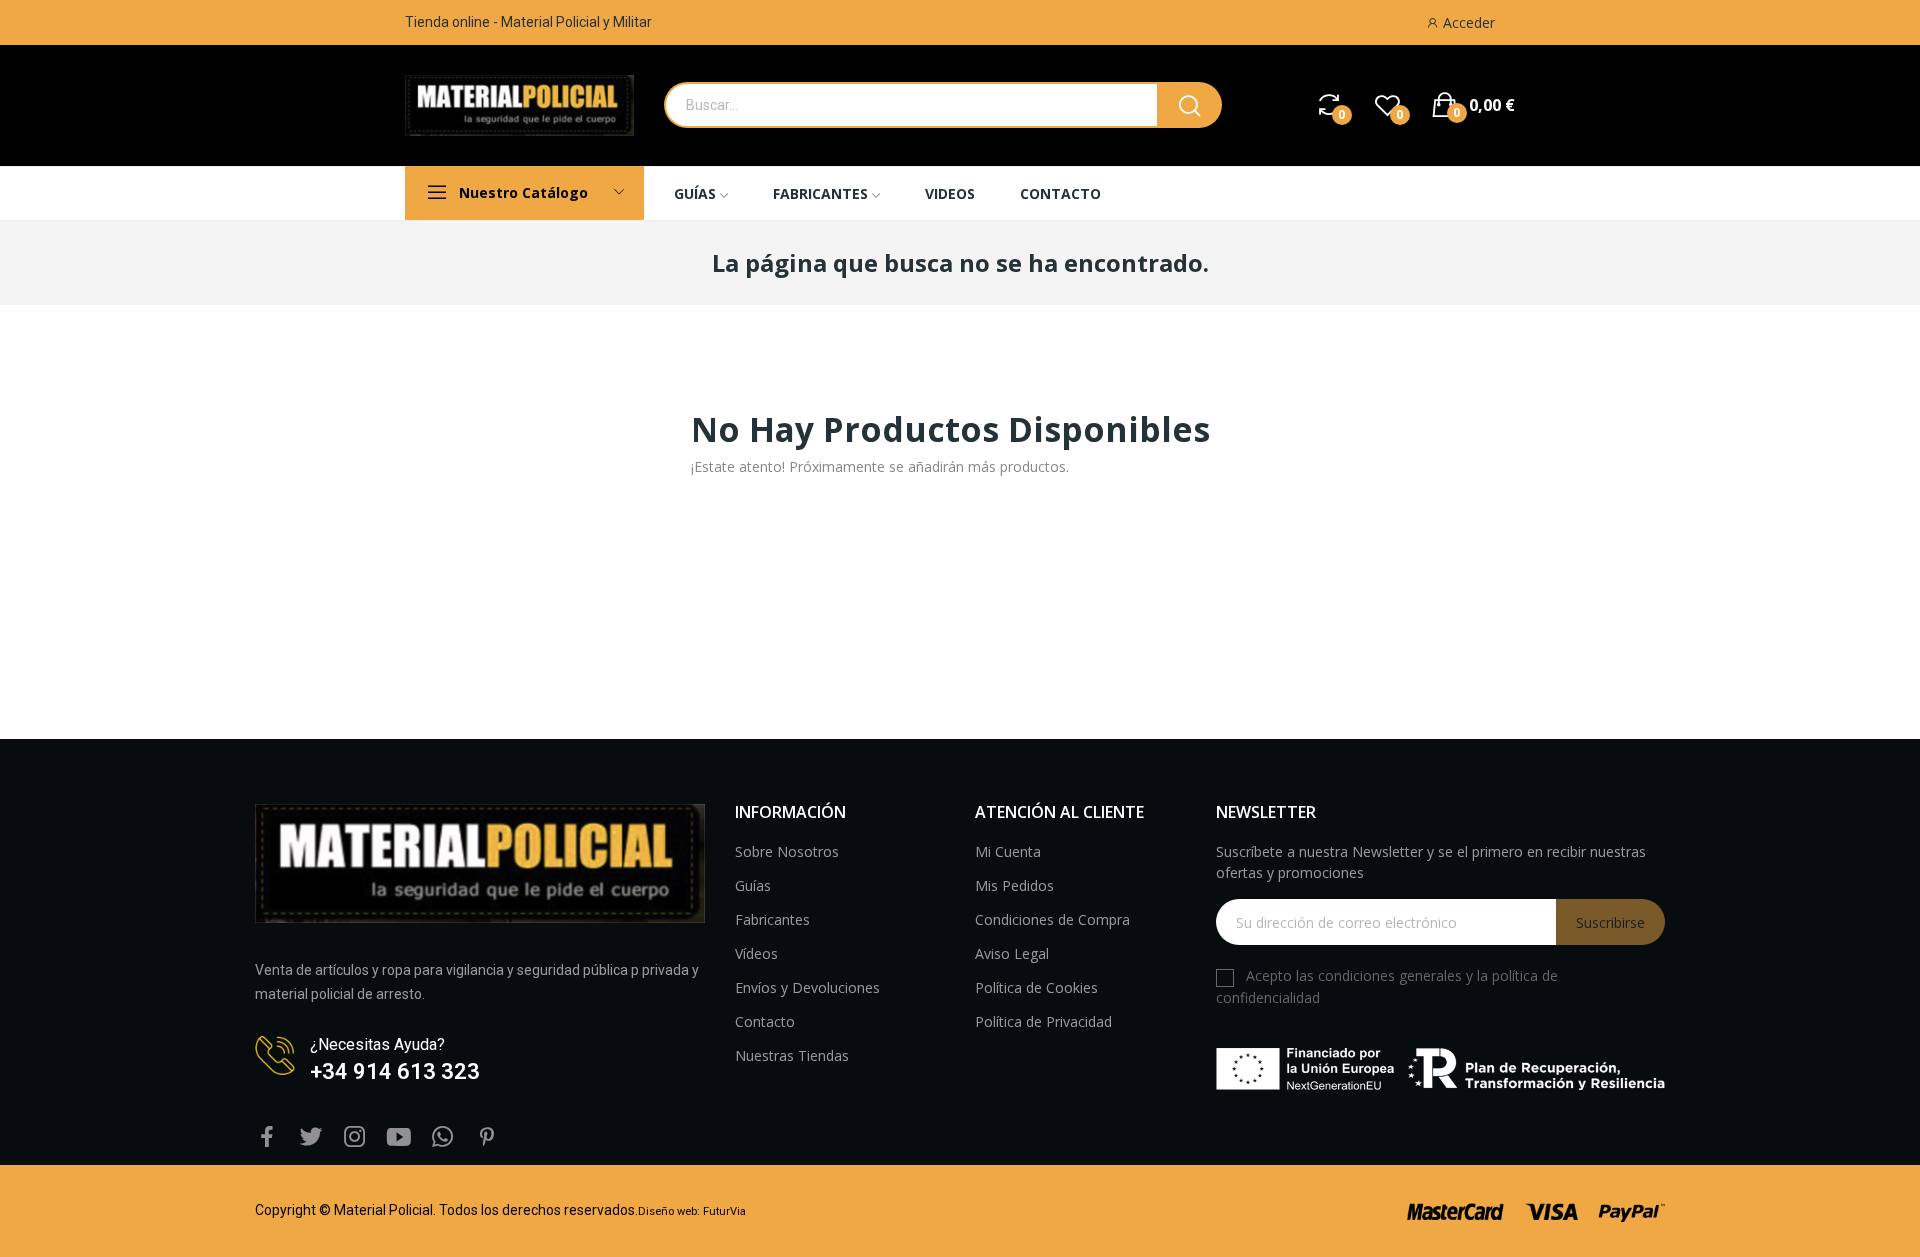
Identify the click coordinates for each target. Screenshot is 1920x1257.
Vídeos (756, 953)
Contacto (765, 1021)
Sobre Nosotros (787, 851)
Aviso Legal (1012, 953)
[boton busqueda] (1189, 105)
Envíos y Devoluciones (807, 987)
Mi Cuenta (1008, 851)
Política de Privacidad (1043, 1021)
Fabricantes (772, 919)
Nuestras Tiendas (792, 1055)
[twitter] (311, 1137)
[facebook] (267, 1137)
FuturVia (724, 1211)
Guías (753, 885)
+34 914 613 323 (395, 1071)
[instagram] (355, 1137)
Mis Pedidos (1014, 885)
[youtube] (399, 1137)
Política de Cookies (1036, 987)
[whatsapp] (443, 1137)
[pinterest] (487, 1137)
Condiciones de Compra (1052, 919)
